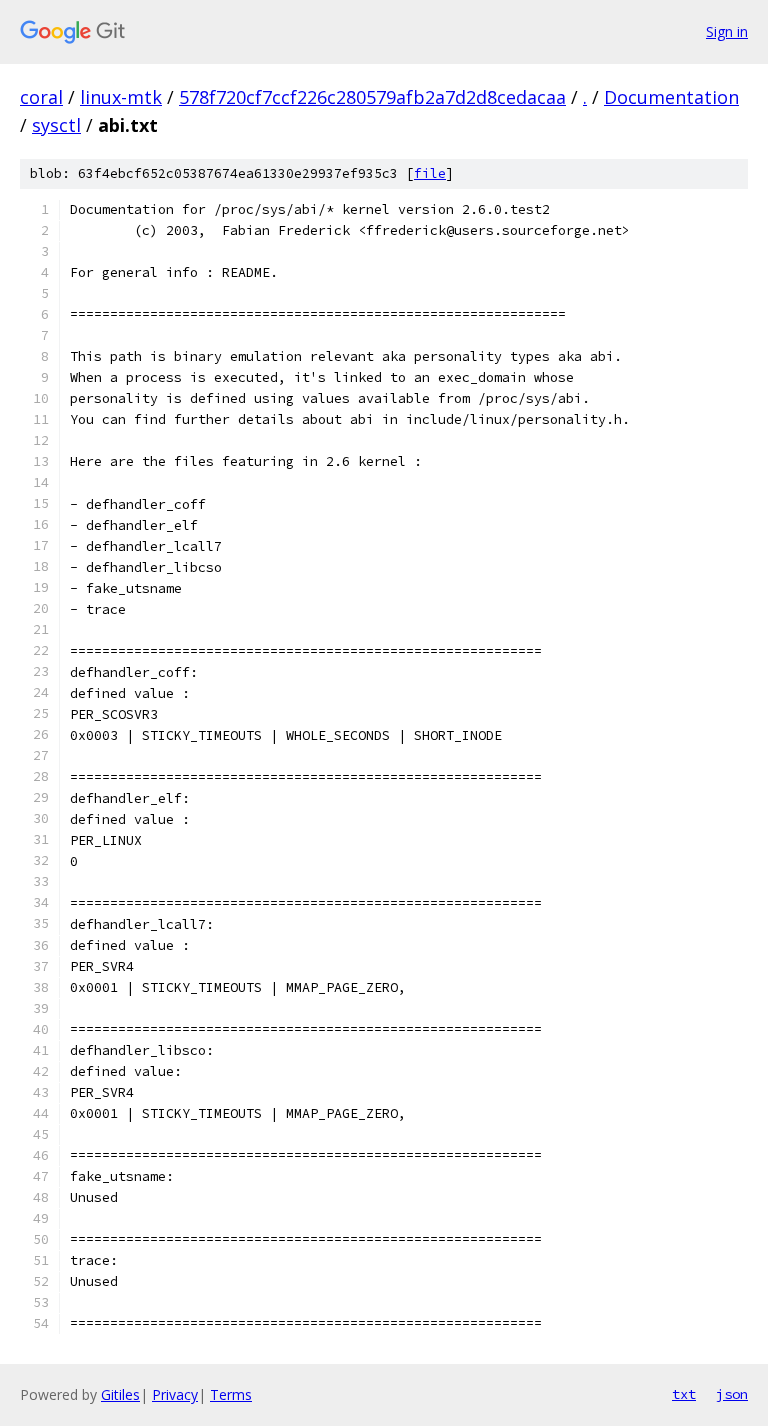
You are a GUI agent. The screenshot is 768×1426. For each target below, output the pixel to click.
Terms (231, 1394)
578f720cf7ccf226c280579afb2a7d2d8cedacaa (372, 97)
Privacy (175, 1394)
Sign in (727, 31)
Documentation (671, 97)
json (732, 1394)
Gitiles (120, 1394)
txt (684, 1394)
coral (41, 97)
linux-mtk (121, 97)
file (430, 173)
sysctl (56, 125)
